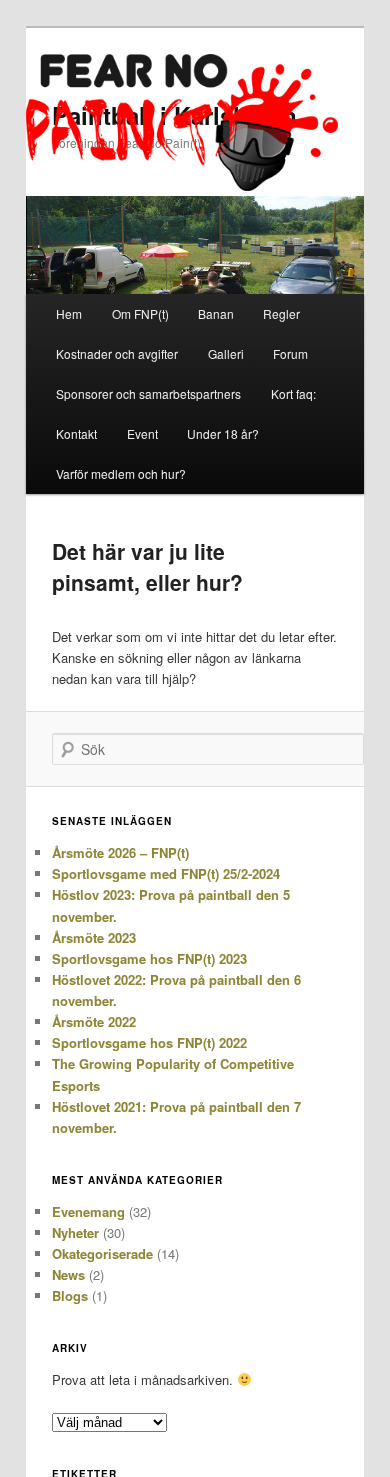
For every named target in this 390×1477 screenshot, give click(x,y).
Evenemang (88, 1211)
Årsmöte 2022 (94, 1021)
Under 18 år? (223, 433)
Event (142, 433)
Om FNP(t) (140, 313)
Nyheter (75, 1232)
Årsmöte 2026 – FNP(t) (120, 852)
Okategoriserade (102, 1253)
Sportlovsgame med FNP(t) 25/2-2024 (166, 873)
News (68, 1274)
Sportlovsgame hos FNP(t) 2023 (149, 958)
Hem (69, 313)
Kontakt (76, 433)
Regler (281, 313)
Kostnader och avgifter (117, 353)
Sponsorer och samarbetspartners (148, 393)
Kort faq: (293, 393)
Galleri (226, 353)
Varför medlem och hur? (121, 473)
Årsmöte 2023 (94, 937)
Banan (216, 313)
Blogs (70, 1295)
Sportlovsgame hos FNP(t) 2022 (149, 1042)
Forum (290, 353)
